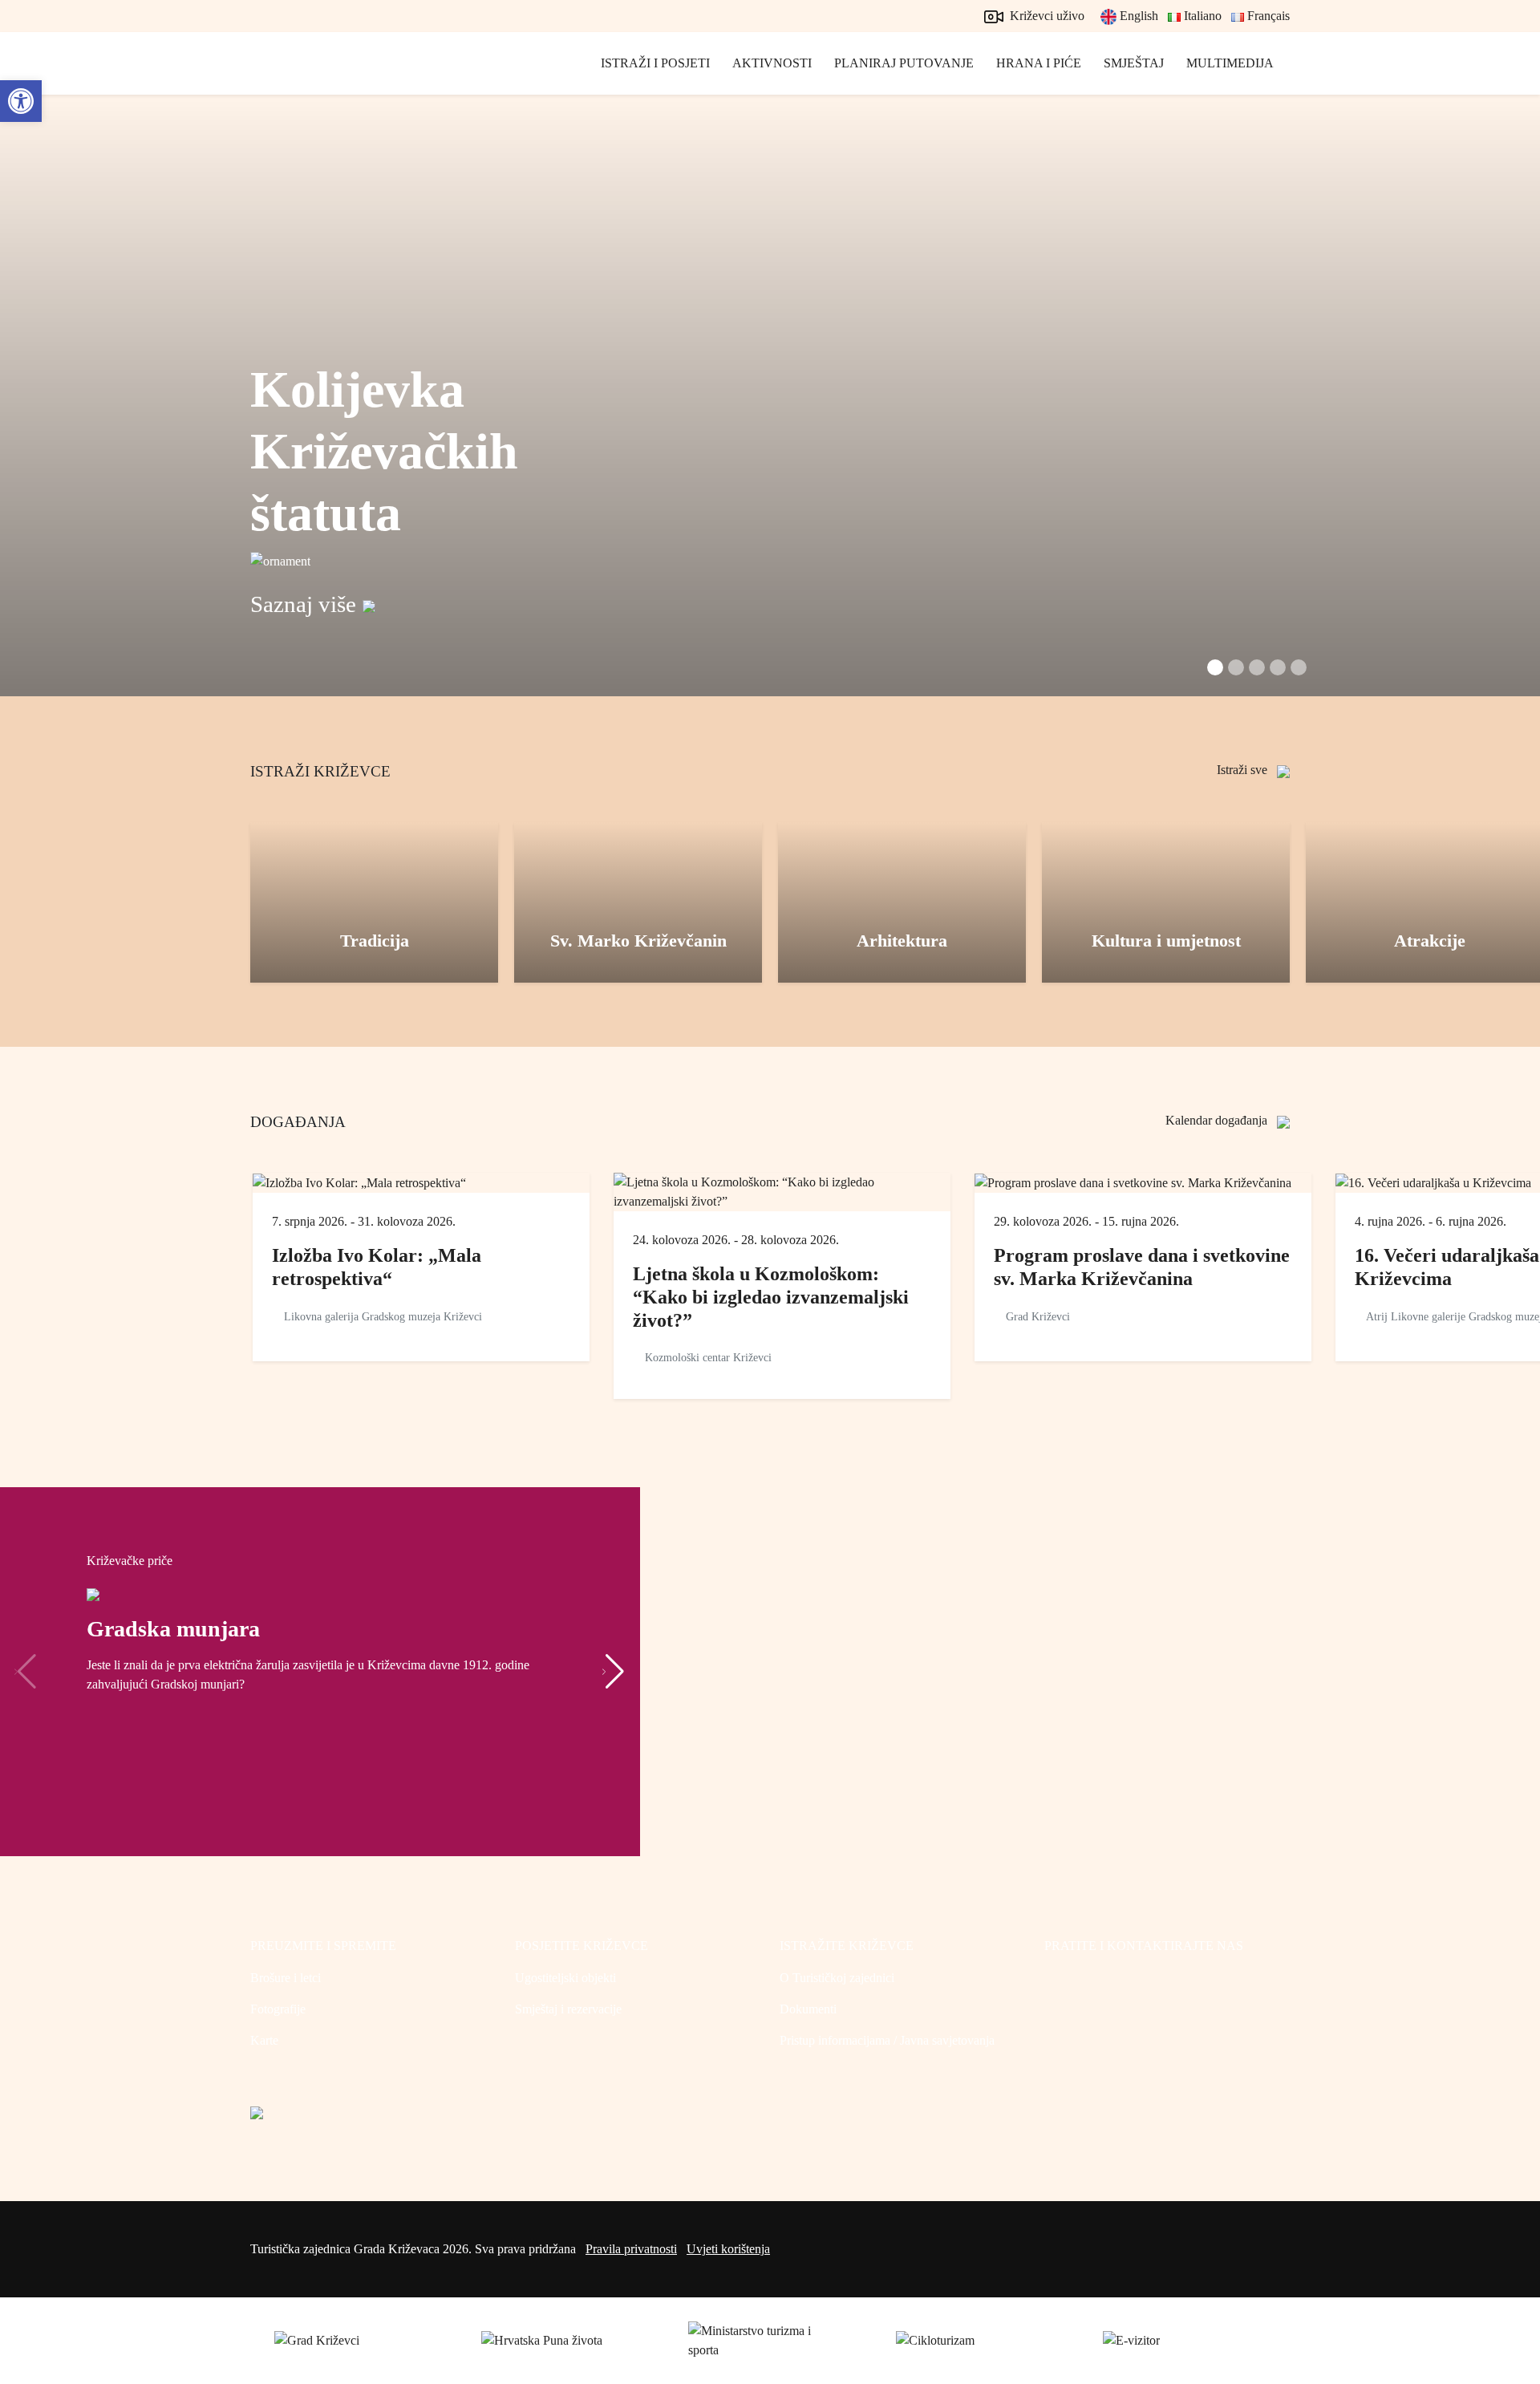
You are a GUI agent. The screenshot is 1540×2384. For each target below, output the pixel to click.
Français (1267, 16)
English (1137, 16)
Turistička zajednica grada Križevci (322, 80)
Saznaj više (303, 604)
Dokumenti (808, 2009)
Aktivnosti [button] (772, 63)
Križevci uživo (1046, 16)
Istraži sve (1244, 770)
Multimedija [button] (1230, 63)
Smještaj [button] (1134, 63)
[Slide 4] (1299, 667)
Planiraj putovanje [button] (904, 63)
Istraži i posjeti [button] (655, 63)
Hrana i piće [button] (1039, 63)
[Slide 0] (1215, 667)
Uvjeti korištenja (728, 2249)
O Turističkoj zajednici (837, 1978)
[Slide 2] (1257, 667)
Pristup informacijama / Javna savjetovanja (887, 2040)
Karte (264, 2040)
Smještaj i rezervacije (568, 2009)
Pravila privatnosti (631, 2249)
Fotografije (278, 2009)
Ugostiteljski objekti (565, 1978)
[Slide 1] (1236, 667)
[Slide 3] (1278, 667)
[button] (613, 1672)
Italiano (1201, 16)
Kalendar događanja (1218, 1120)
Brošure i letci (286, 1978)
